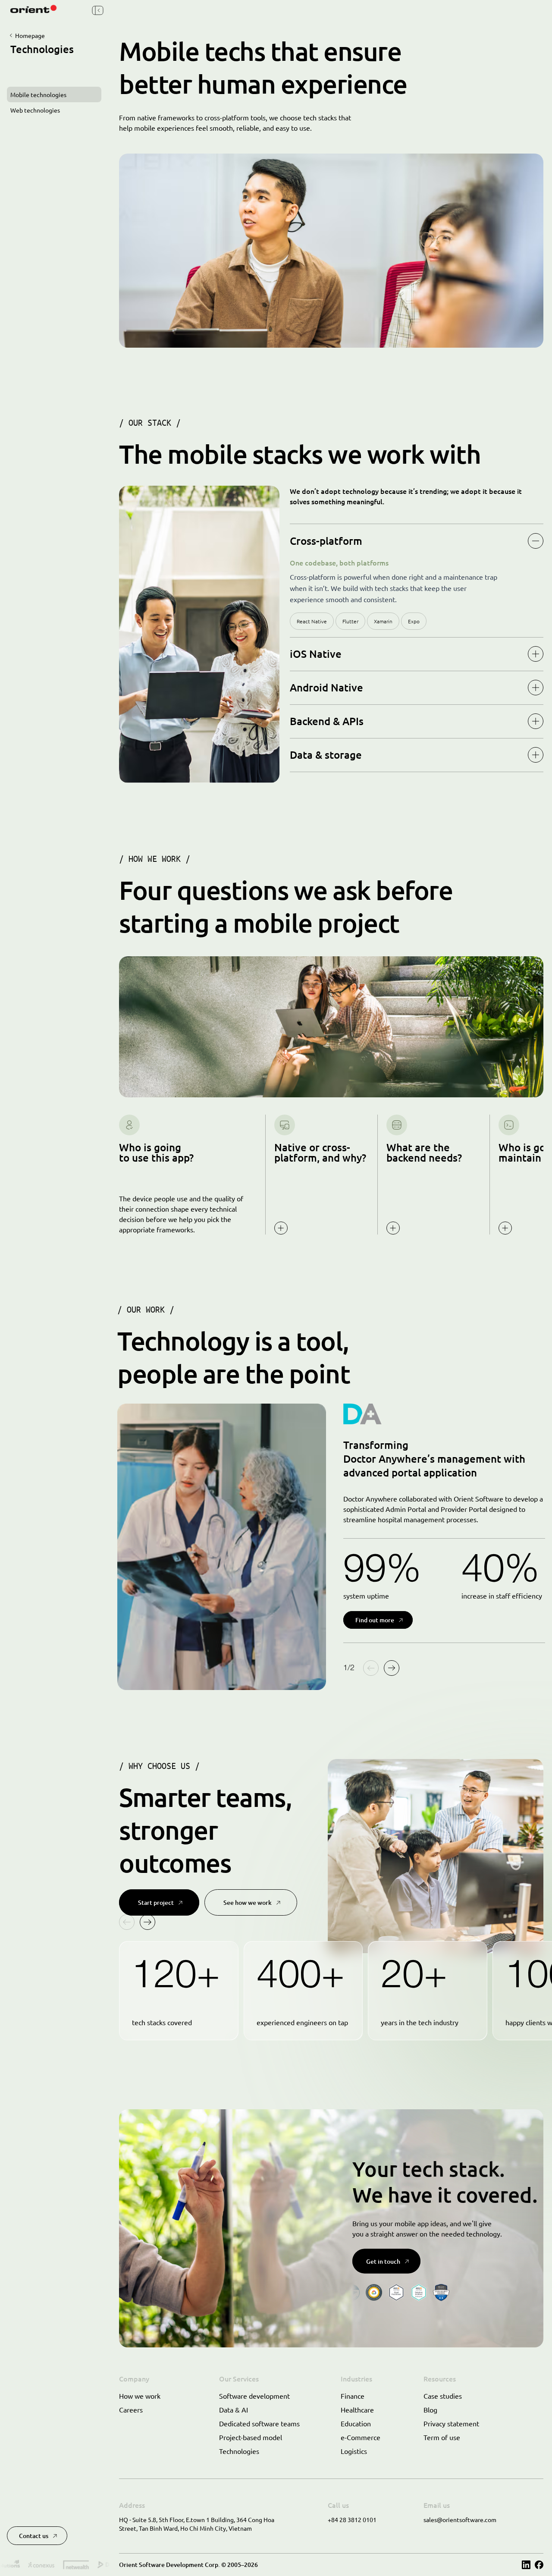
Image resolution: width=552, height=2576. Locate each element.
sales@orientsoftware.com (460, 2519)
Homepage (30, 35)
